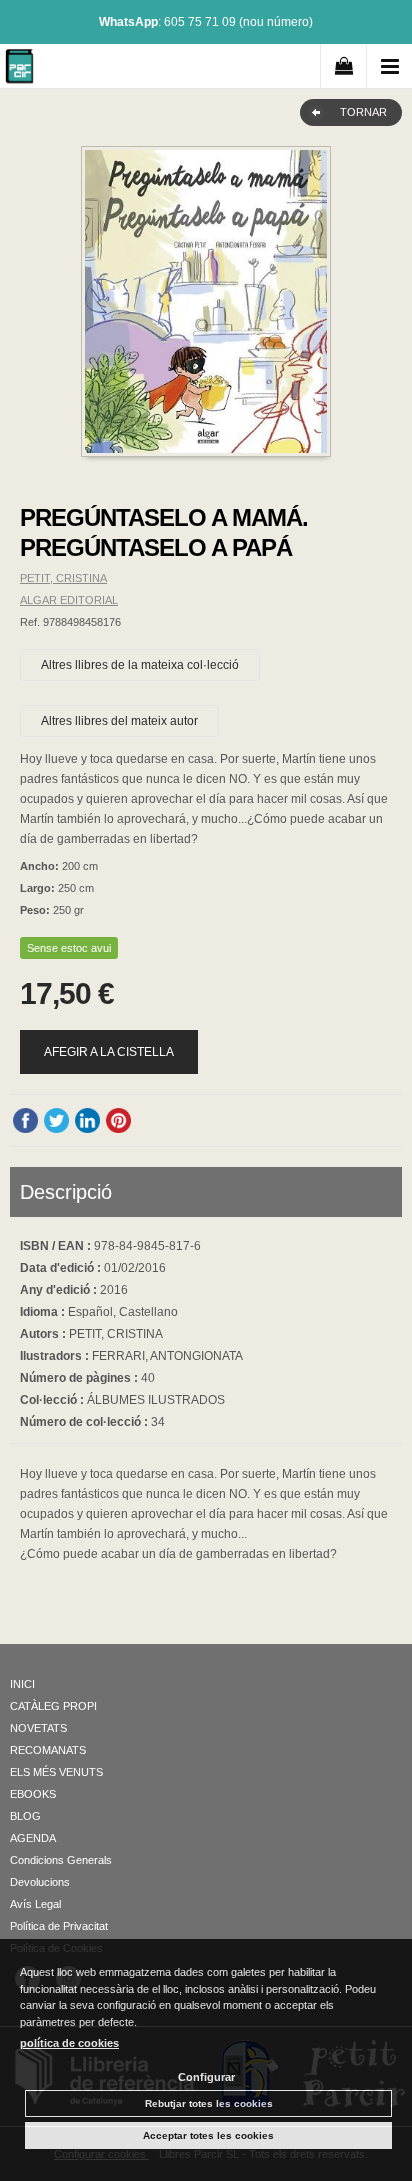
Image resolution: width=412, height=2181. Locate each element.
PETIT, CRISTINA (63, 578)
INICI (22, 1684)
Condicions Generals (61, 1860)
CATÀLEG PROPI (53, 1706)
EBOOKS (33, 1794)
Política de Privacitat (59, 1926)
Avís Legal (35, 1904)
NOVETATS (38, 1728)
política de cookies (69, 2043)
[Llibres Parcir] (19, 69)
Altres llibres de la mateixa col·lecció (140, 665)
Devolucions (40, 1882)
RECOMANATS (48, 1750)
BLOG (25, 1816)
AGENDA (33, 1838)
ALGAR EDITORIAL (69, 600)
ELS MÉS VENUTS (56, 1772)
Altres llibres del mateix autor (119, 721)
